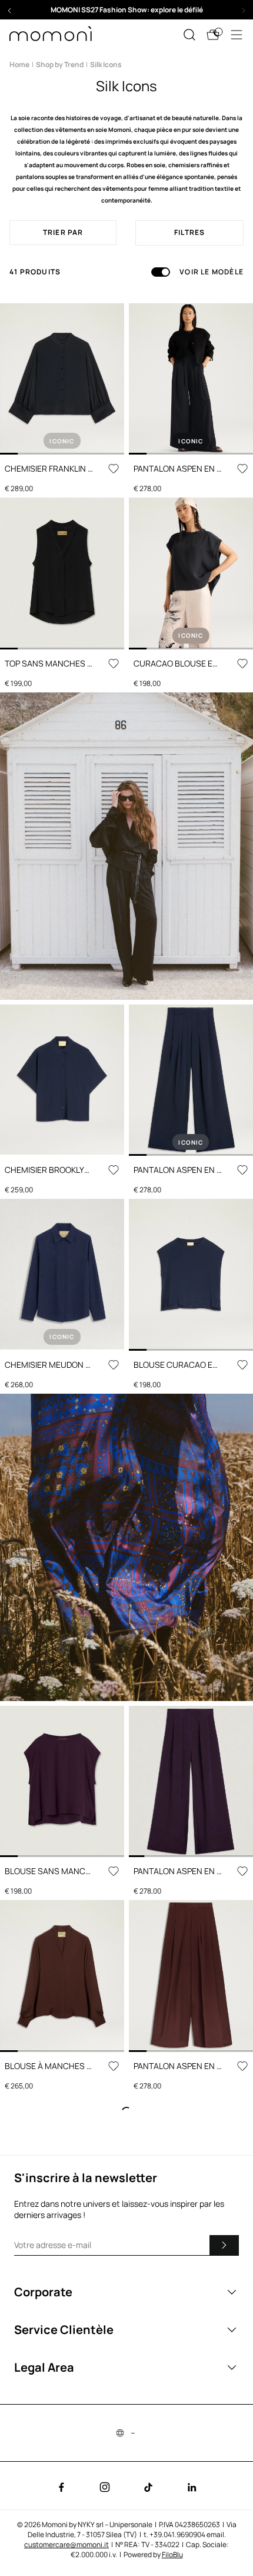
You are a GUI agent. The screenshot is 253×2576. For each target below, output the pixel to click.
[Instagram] (105, 2487)
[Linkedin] (192, 2487)
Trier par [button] (63, 232)
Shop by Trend (60, 64)
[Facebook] (61, 2487)
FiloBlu (172, 2555)
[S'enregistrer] (224, 2245)
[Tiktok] (148, 2487)
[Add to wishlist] (114, 469)
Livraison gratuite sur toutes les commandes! (126, 10)
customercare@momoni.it (66, 2544)
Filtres (189, 232)
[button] (126, 10)
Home (19, 64)
